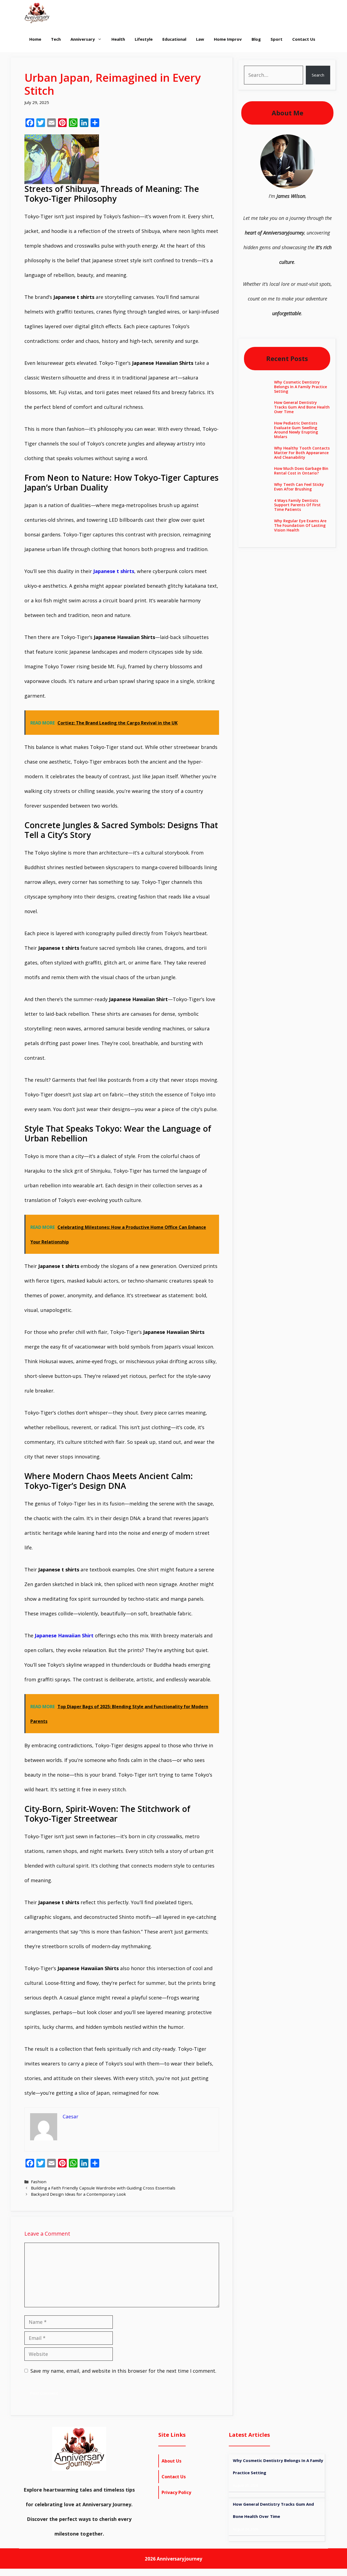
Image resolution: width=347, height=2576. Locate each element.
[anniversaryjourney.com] (37, 13)
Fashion (39, 2182)
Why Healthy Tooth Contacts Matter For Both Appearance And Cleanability (302, 453)
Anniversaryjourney (179, 2559)
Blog (256, 39)
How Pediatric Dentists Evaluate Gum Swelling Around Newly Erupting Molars (296, 430)
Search (318, 75)
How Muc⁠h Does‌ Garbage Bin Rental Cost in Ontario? (301, 471)
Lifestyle (144, 39)
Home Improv (228, 39)
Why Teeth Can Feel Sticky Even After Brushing (299, 487)
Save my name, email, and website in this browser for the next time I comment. (123, 2371)
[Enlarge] (307, 141)
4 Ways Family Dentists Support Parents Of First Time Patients (297, 505)
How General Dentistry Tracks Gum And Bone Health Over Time (302, 407)
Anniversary (83, 39)
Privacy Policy (176, 2492)
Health (118, 39)
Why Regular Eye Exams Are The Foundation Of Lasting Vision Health (300, 525)
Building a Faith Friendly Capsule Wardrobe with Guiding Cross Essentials (103, 2188)
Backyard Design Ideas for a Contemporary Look (78, 2194)
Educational (174, 39)
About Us (171, 2461)
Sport (277, 39)
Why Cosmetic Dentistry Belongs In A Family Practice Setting (301, 387)
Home (35, 39)
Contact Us (304, 39)
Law (200, 39)
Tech (56, 39)
